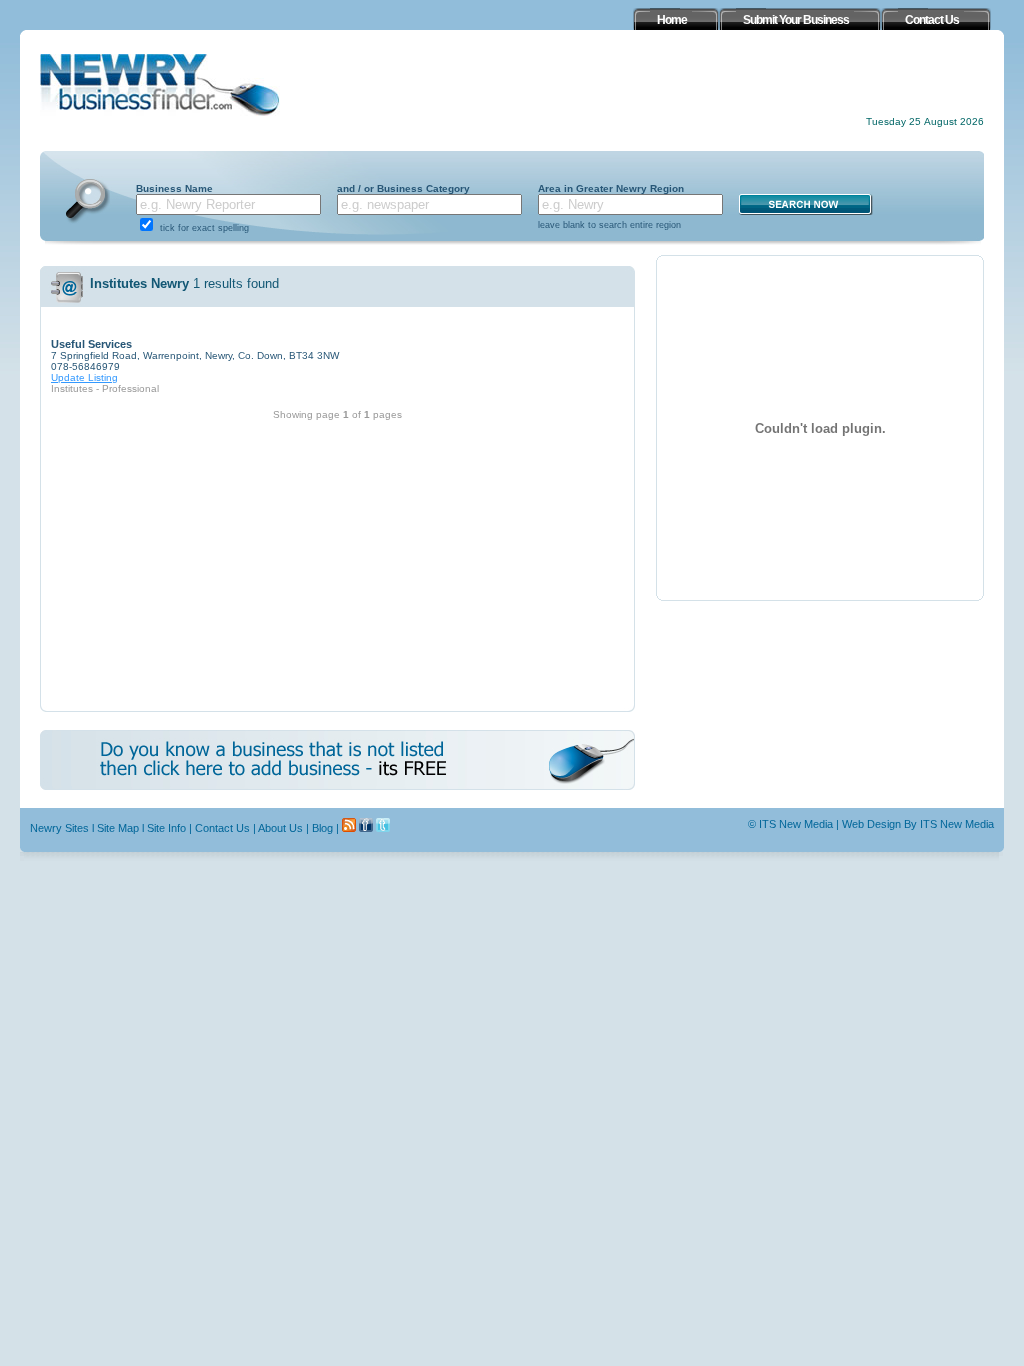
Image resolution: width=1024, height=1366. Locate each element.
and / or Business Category (403, 188)
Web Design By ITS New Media (918, 824)
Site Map (118, 828)
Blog (322, 828)
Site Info (166, 828)
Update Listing (84, 377)
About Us (280, 828)
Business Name (174, 188)
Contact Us (222, 828)
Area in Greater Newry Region (611, 188)
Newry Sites (59, 828)
